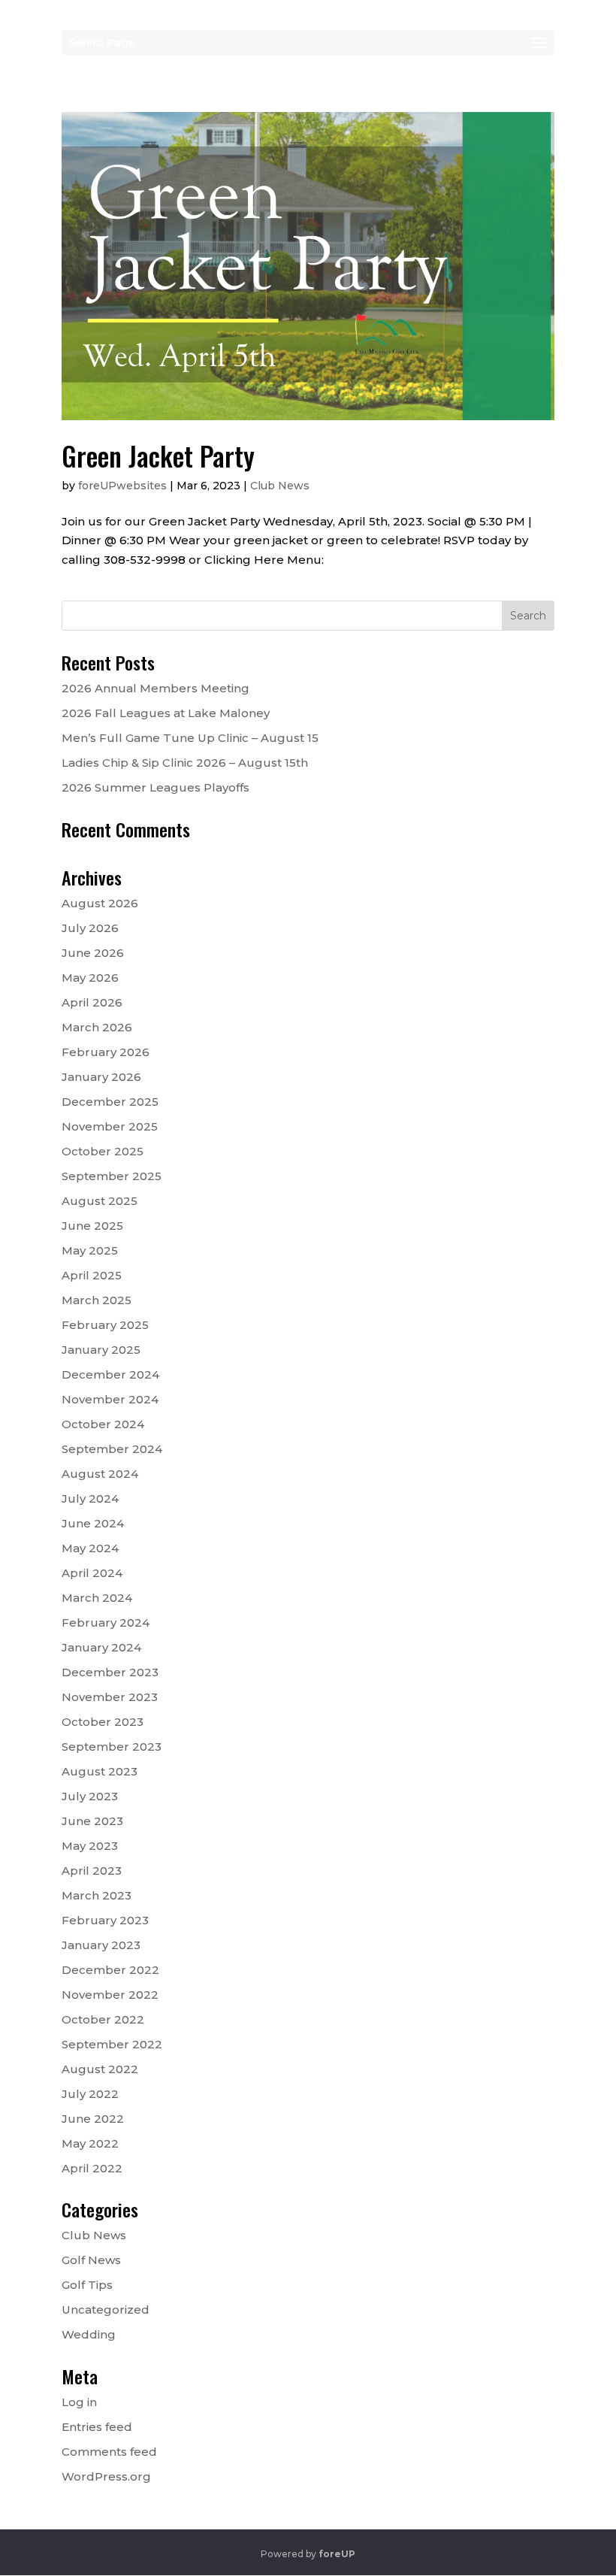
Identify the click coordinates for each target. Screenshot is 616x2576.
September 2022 (112, 2044)
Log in (79, 2402)
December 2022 (110, 1970)
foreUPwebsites (122, 486)
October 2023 (103, 1722)
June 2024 (93, 1523)
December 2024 (110, 1374)
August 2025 (100, 1201)
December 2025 (110, 1102)
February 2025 (105, 1325)
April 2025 (92, 1275)
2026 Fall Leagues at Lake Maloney (166, 713)
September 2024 (112, 1449)
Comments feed (109, 2452)
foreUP (337, 2554)
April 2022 (92, 2168)
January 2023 (101, 1945)
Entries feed (97, 2427)
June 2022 (93, 2119)
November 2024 (110, 1399)
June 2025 (92, 1226)
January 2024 (101, 1647)
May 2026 (90, 978)
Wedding (89, 2334)
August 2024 (100, 1474)
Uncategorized (106, 2310)
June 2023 (92, 1821)
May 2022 (90, 2143)
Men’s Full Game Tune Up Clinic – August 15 (190, 738)
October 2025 (103, 1151)
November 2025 (110, 1126)
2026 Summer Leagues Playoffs (156, 787)
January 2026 (101, 1077)
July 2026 (90, 928)
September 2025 (112, 1176)
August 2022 (100, 2069)
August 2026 (100, 903)
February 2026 (106, 1052)
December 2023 (110, 1672)
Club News (280, 486)
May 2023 (90, 1846)
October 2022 (103, 2019)
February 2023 (105, 1920)
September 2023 (112, 1747)
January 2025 (101, 1350)
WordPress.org (106, 2476)
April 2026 (92, 1002)
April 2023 (92, 1871)
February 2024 (106, 1622)
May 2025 (90, 1250)
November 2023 (110, 1697)
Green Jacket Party (158, 456)
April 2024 (92, 1573)
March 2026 (97, 1027)
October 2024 (103, 1424)
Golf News (91, 2260)
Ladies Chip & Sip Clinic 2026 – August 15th (185, 763)
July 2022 (90, 2094)
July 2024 (90, 1498)
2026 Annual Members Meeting (156, 688)
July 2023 (90, 1796)
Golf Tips (87, 2285)
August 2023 (100, 1771)
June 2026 (93, 953)
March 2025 (97, 1300)
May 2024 (90, 1548)
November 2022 (110, 1995)
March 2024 (97, 1598)
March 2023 (97, 1895)
